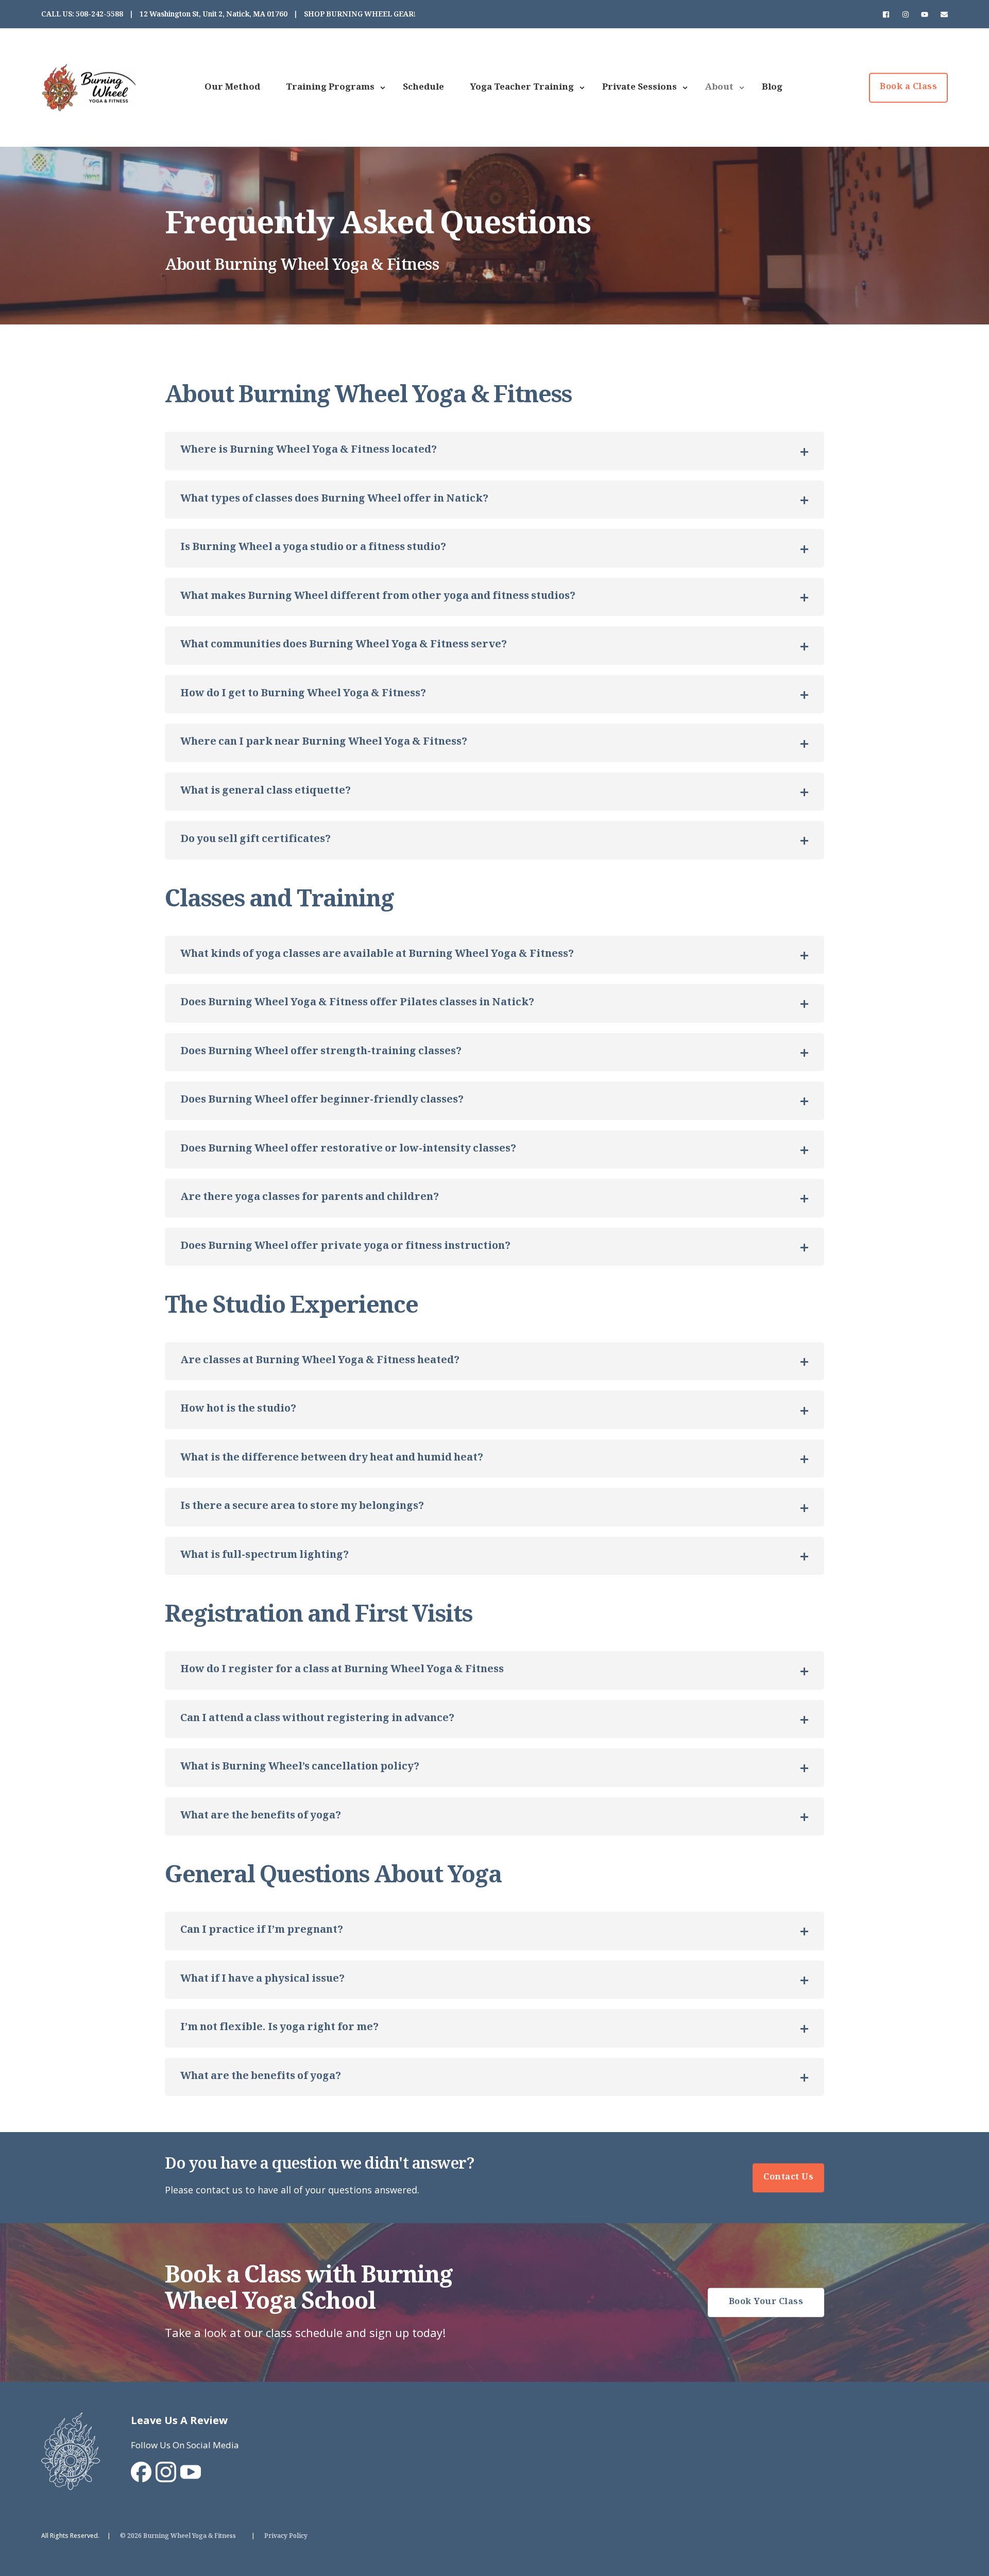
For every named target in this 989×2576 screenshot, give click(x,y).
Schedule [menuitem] (423, 88)
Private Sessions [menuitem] (640, 88)
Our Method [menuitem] (232, 88)
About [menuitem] (719, 88)
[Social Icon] (889, 14)
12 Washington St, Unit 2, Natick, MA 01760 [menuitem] (214, 15)
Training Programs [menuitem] (330, 88)
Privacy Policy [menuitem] (286, 2537)
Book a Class (908, 88)
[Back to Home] (89, 105)
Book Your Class (766, 2303)
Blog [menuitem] (772, 88)
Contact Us (788, 2178)
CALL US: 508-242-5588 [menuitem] (82, 15)
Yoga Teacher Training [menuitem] (522, 88)
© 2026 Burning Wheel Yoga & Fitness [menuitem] (178, 2537)
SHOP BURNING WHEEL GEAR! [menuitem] (360, 15)
